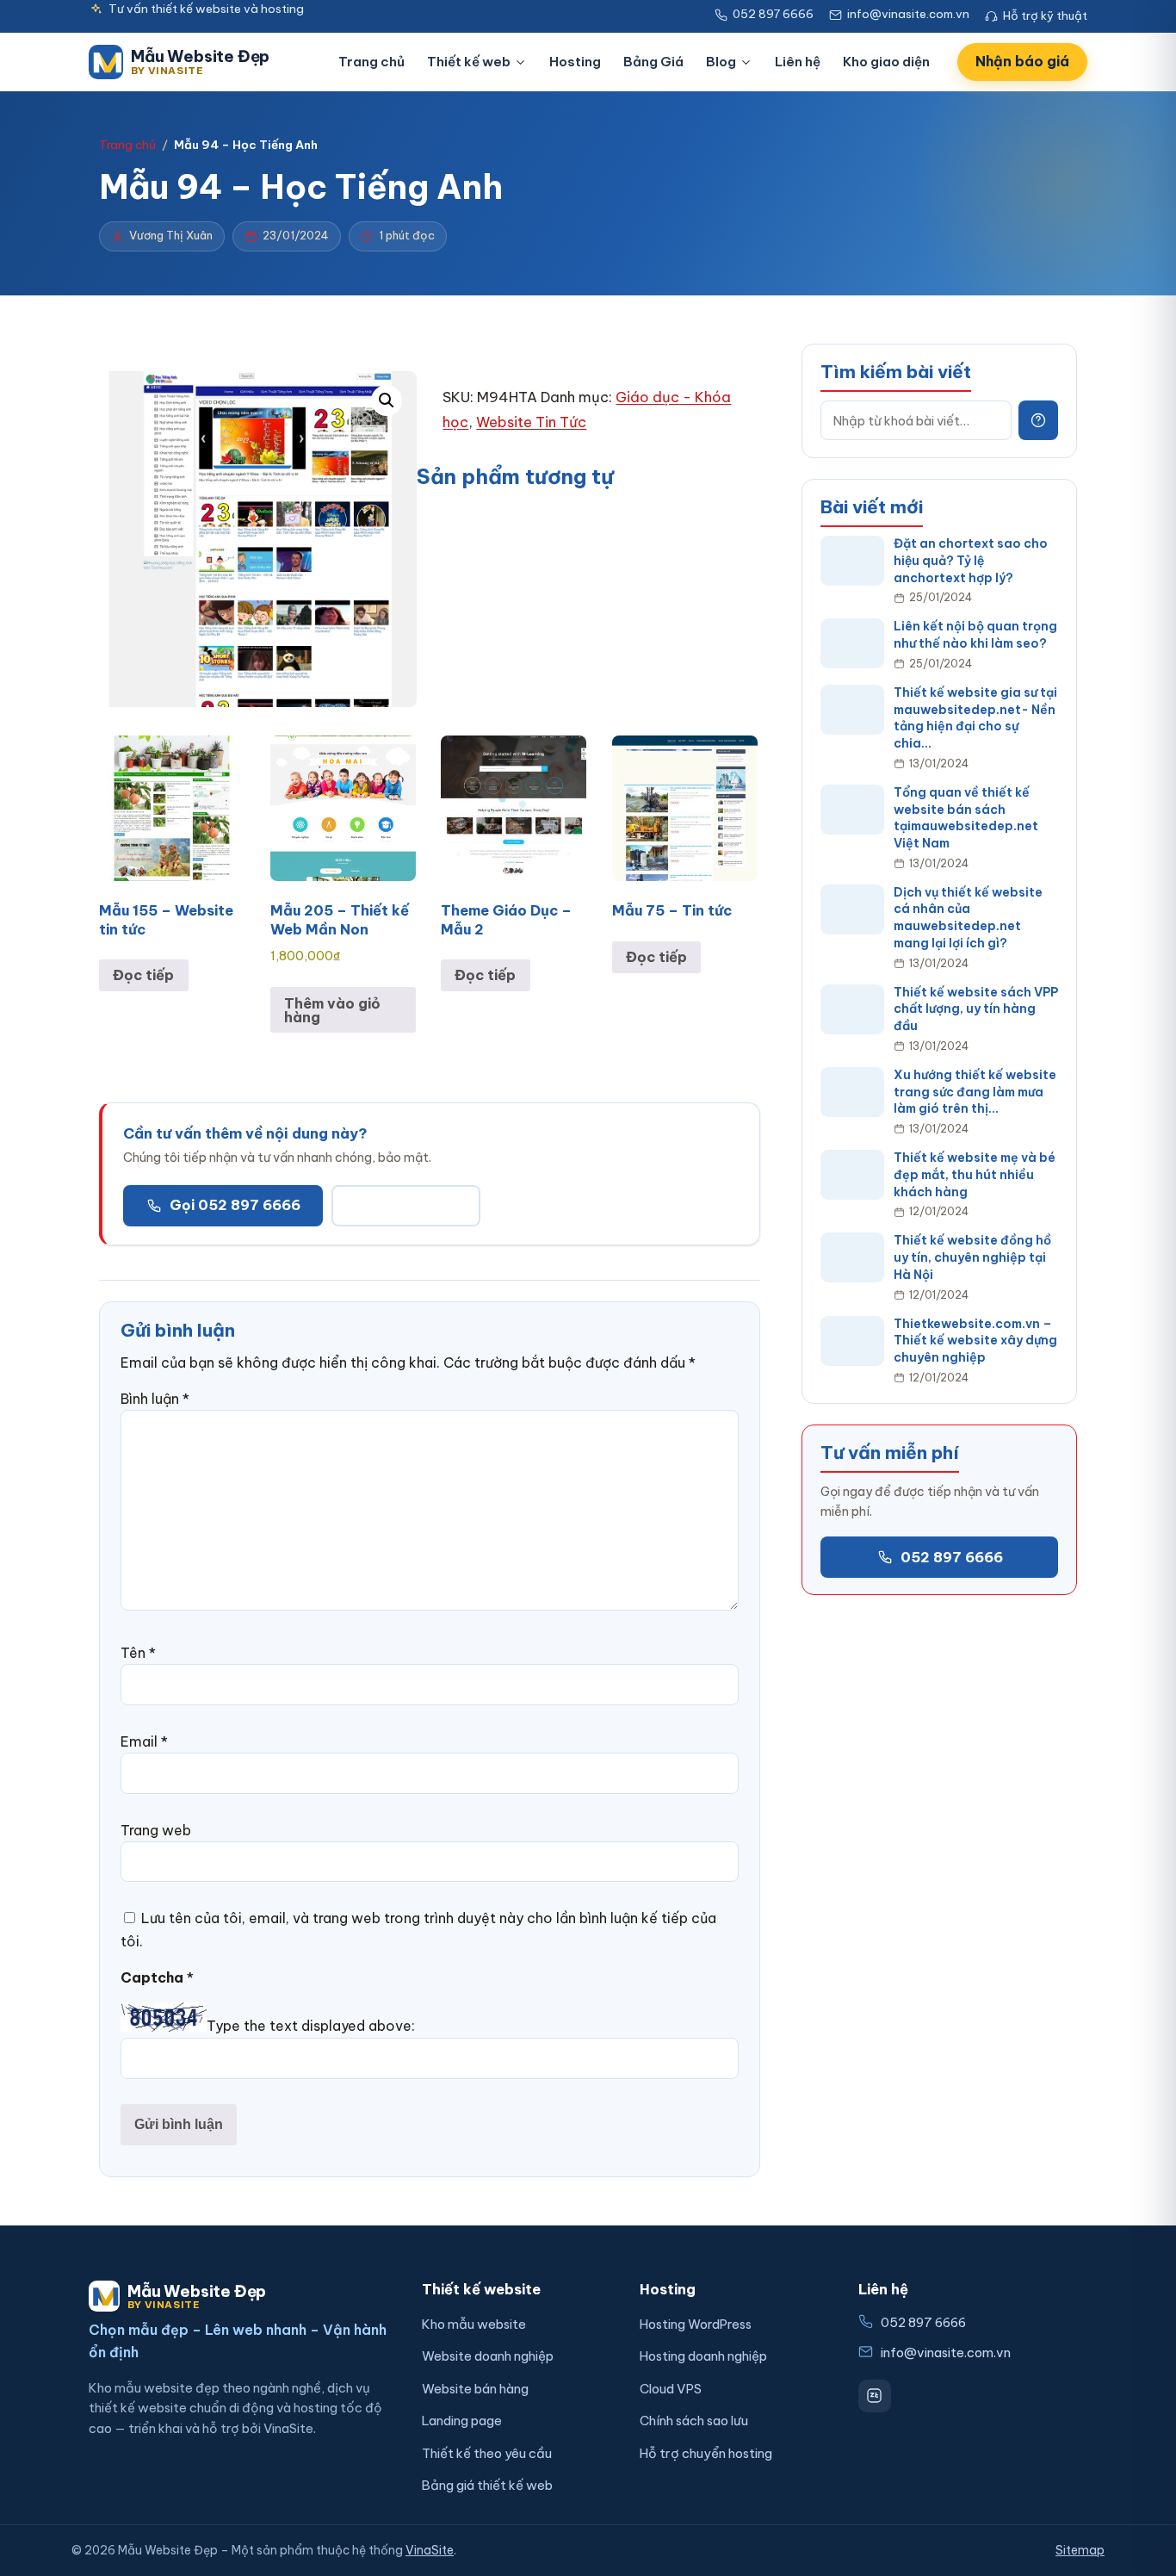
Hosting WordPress (696, 2324)
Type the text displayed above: (311, 2027)
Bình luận (155, 1399)
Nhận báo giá (1022, 61)
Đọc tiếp (143, 975)
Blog (721, 62)
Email (144, 1741)
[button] (387, 400)
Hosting (575, 62)
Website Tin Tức (531, 422)
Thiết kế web (469, 62)
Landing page (462, 2421)
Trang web (156, 1830)
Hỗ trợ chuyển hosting (706, 2453)
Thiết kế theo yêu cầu (487, 2453)
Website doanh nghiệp (488, 2356)
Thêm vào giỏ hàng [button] (332, 1010)
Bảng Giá (653, 62)
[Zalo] (875, 2396)
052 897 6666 (952, 1556)
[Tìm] (1038, 420)
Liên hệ (798, 62)
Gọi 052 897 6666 (235, 1205)
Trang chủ (371, 62)
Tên (138, 1653)
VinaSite (430, 2550)
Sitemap (1080, 2550)
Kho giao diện (886, 62)
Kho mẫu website (474, 2324)
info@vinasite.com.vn (946, 2353)
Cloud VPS (671, 2389)
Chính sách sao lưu (694, 2421)
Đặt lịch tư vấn (406, 1205)
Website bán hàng (475, 2389)
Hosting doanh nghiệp (703, 2356)
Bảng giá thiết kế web (487, 2485)
